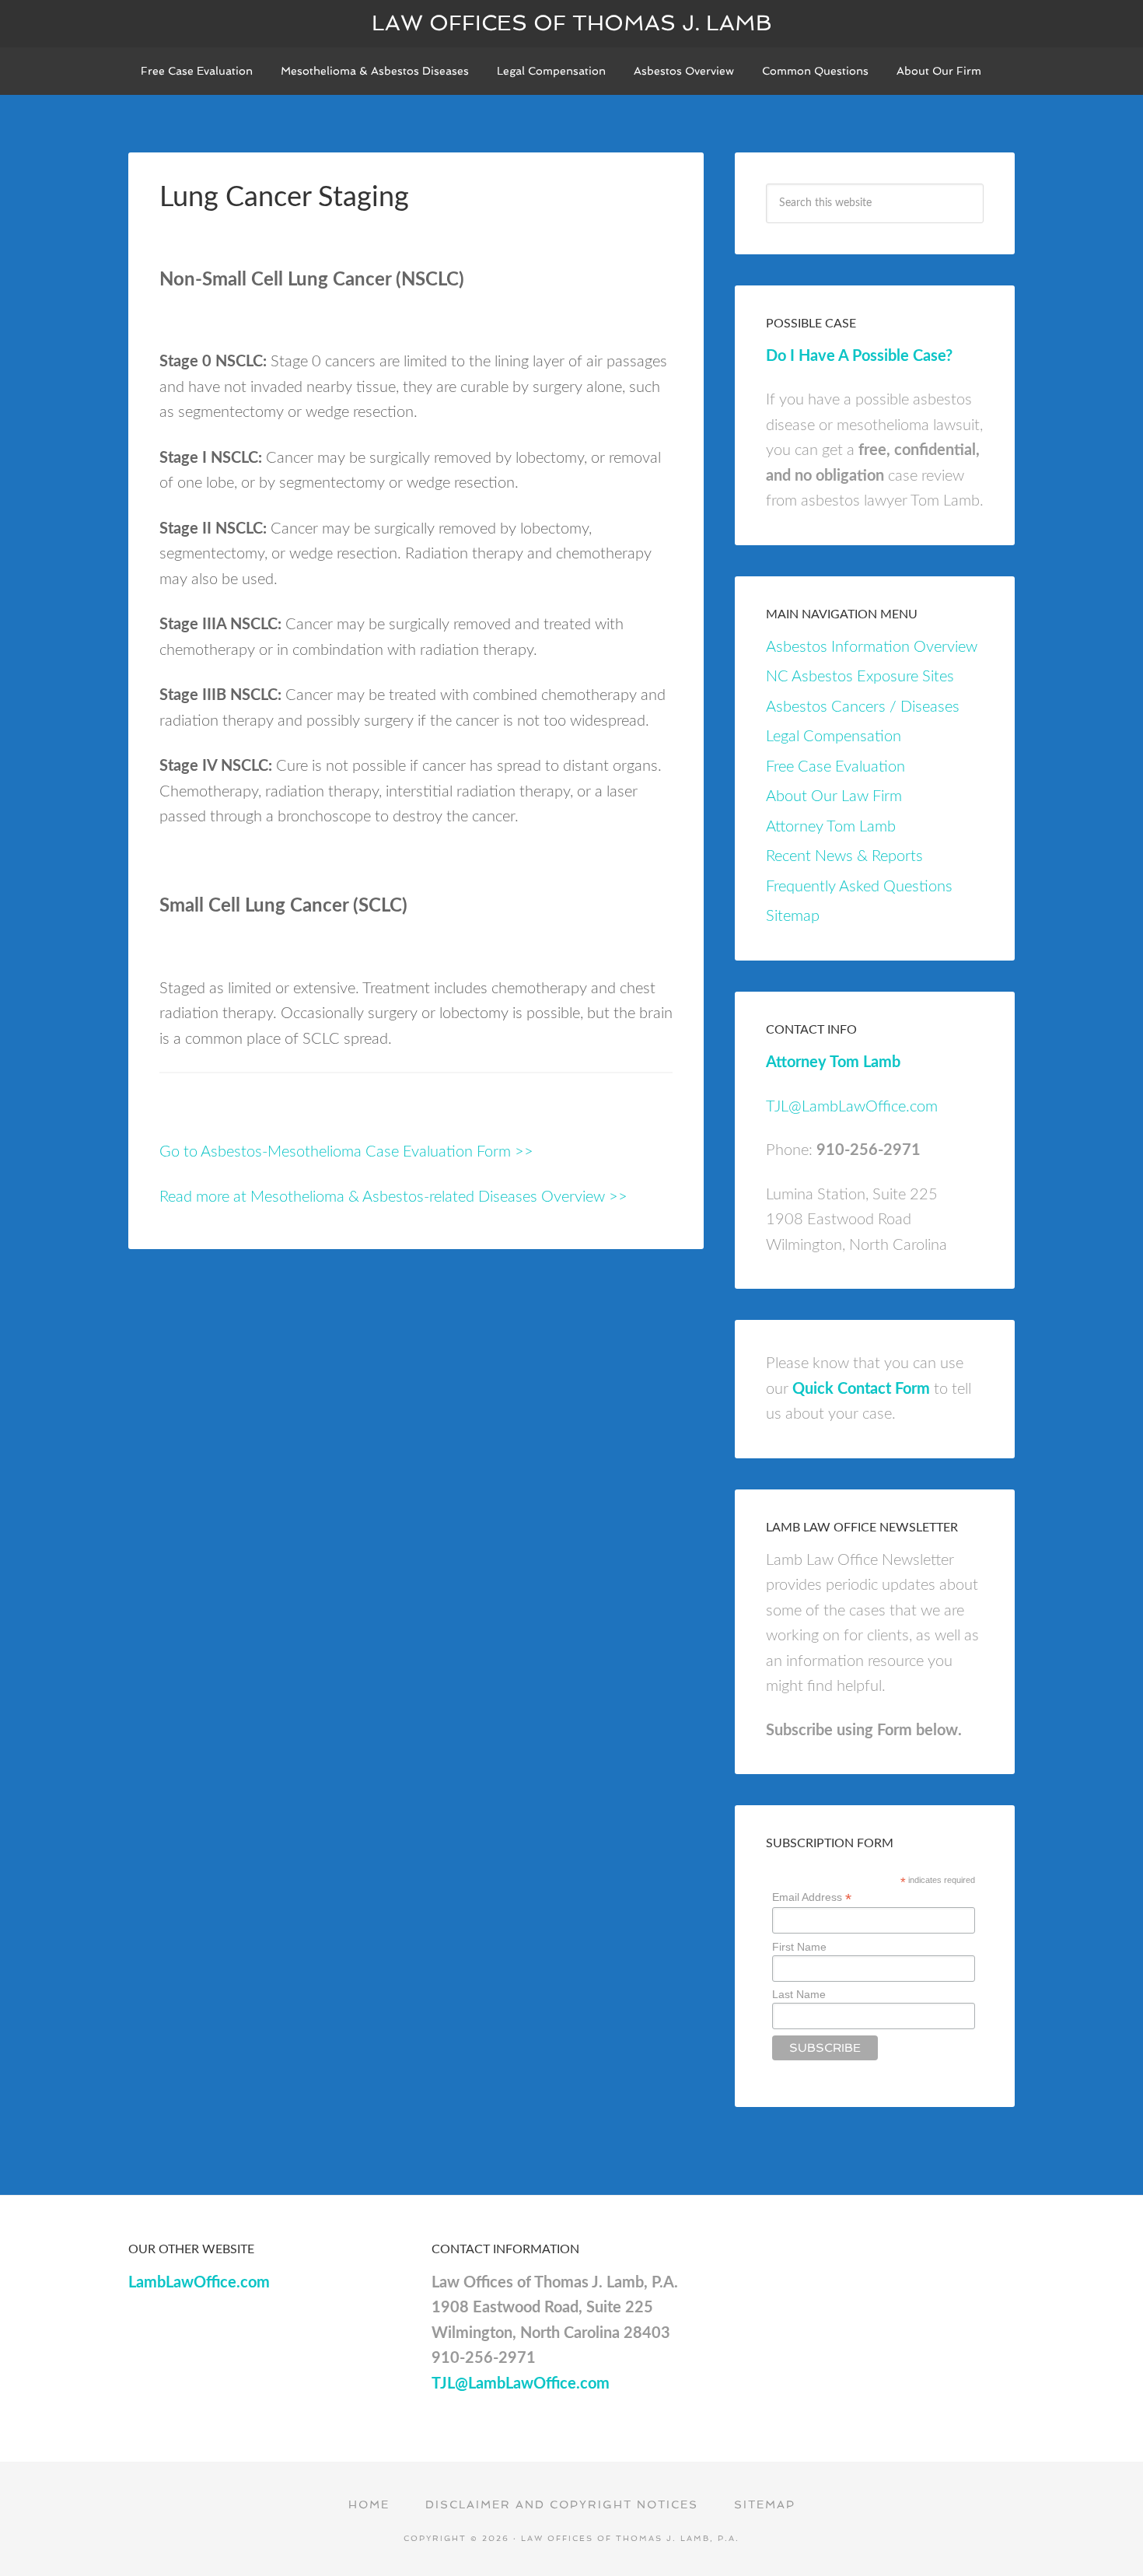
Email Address (812, 1897)
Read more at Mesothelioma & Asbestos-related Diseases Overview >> (393, 1197)
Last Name (799, 1994)
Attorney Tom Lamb (831, 827)
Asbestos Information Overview (872, 647)
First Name (799, 1947)
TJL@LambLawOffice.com (852, 1107)
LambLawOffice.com (199, 2283)
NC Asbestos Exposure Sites (860, 677)
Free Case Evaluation (835, 767)
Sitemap (793, 916)
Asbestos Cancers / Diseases (863, 707)
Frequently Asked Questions (859, 887)
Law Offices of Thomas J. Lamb (572, 23)
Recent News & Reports (844, 856)
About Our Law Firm (834, 796)
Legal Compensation (834, 737)
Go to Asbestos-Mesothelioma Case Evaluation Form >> (346, 1152)
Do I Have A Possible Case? (859, 356)
